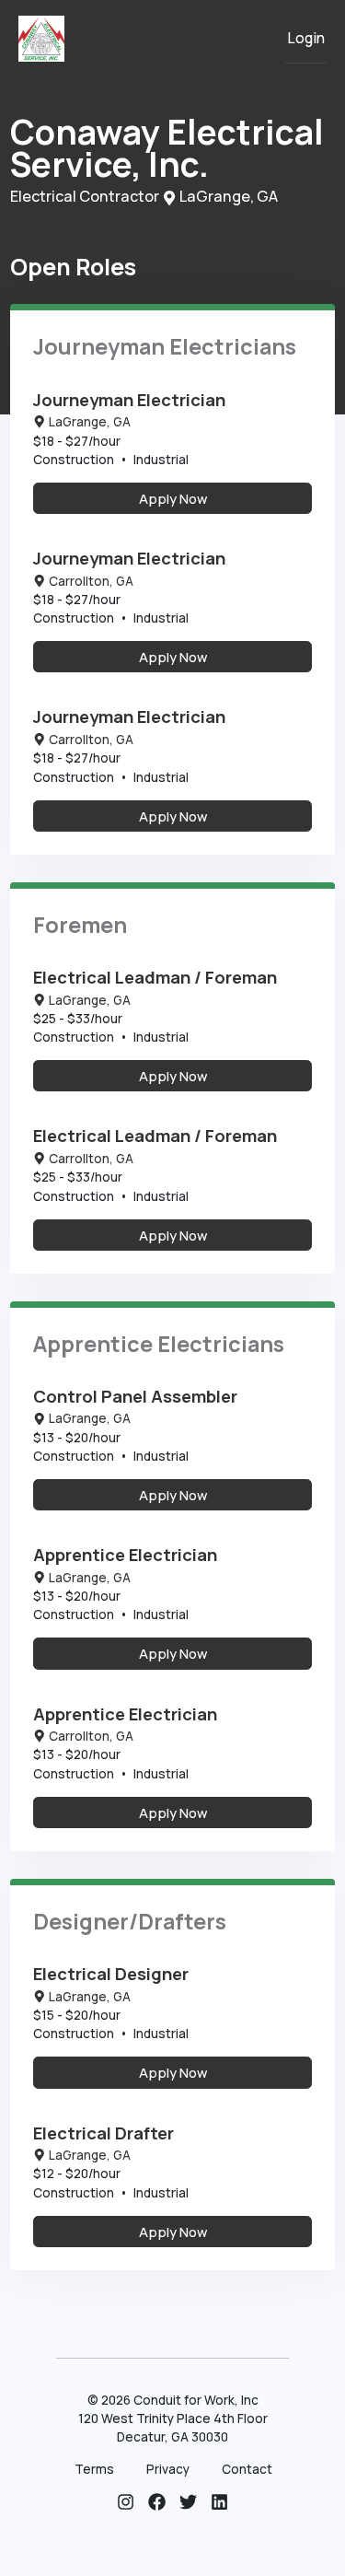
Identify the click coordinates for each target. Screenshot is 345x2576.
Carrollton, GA (91, 581)
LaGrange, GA (90, 422)
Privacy (168, 2469)
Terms (94, 2469)
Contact (247, 2469)
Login (306, 38)
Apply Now (173, 498)
